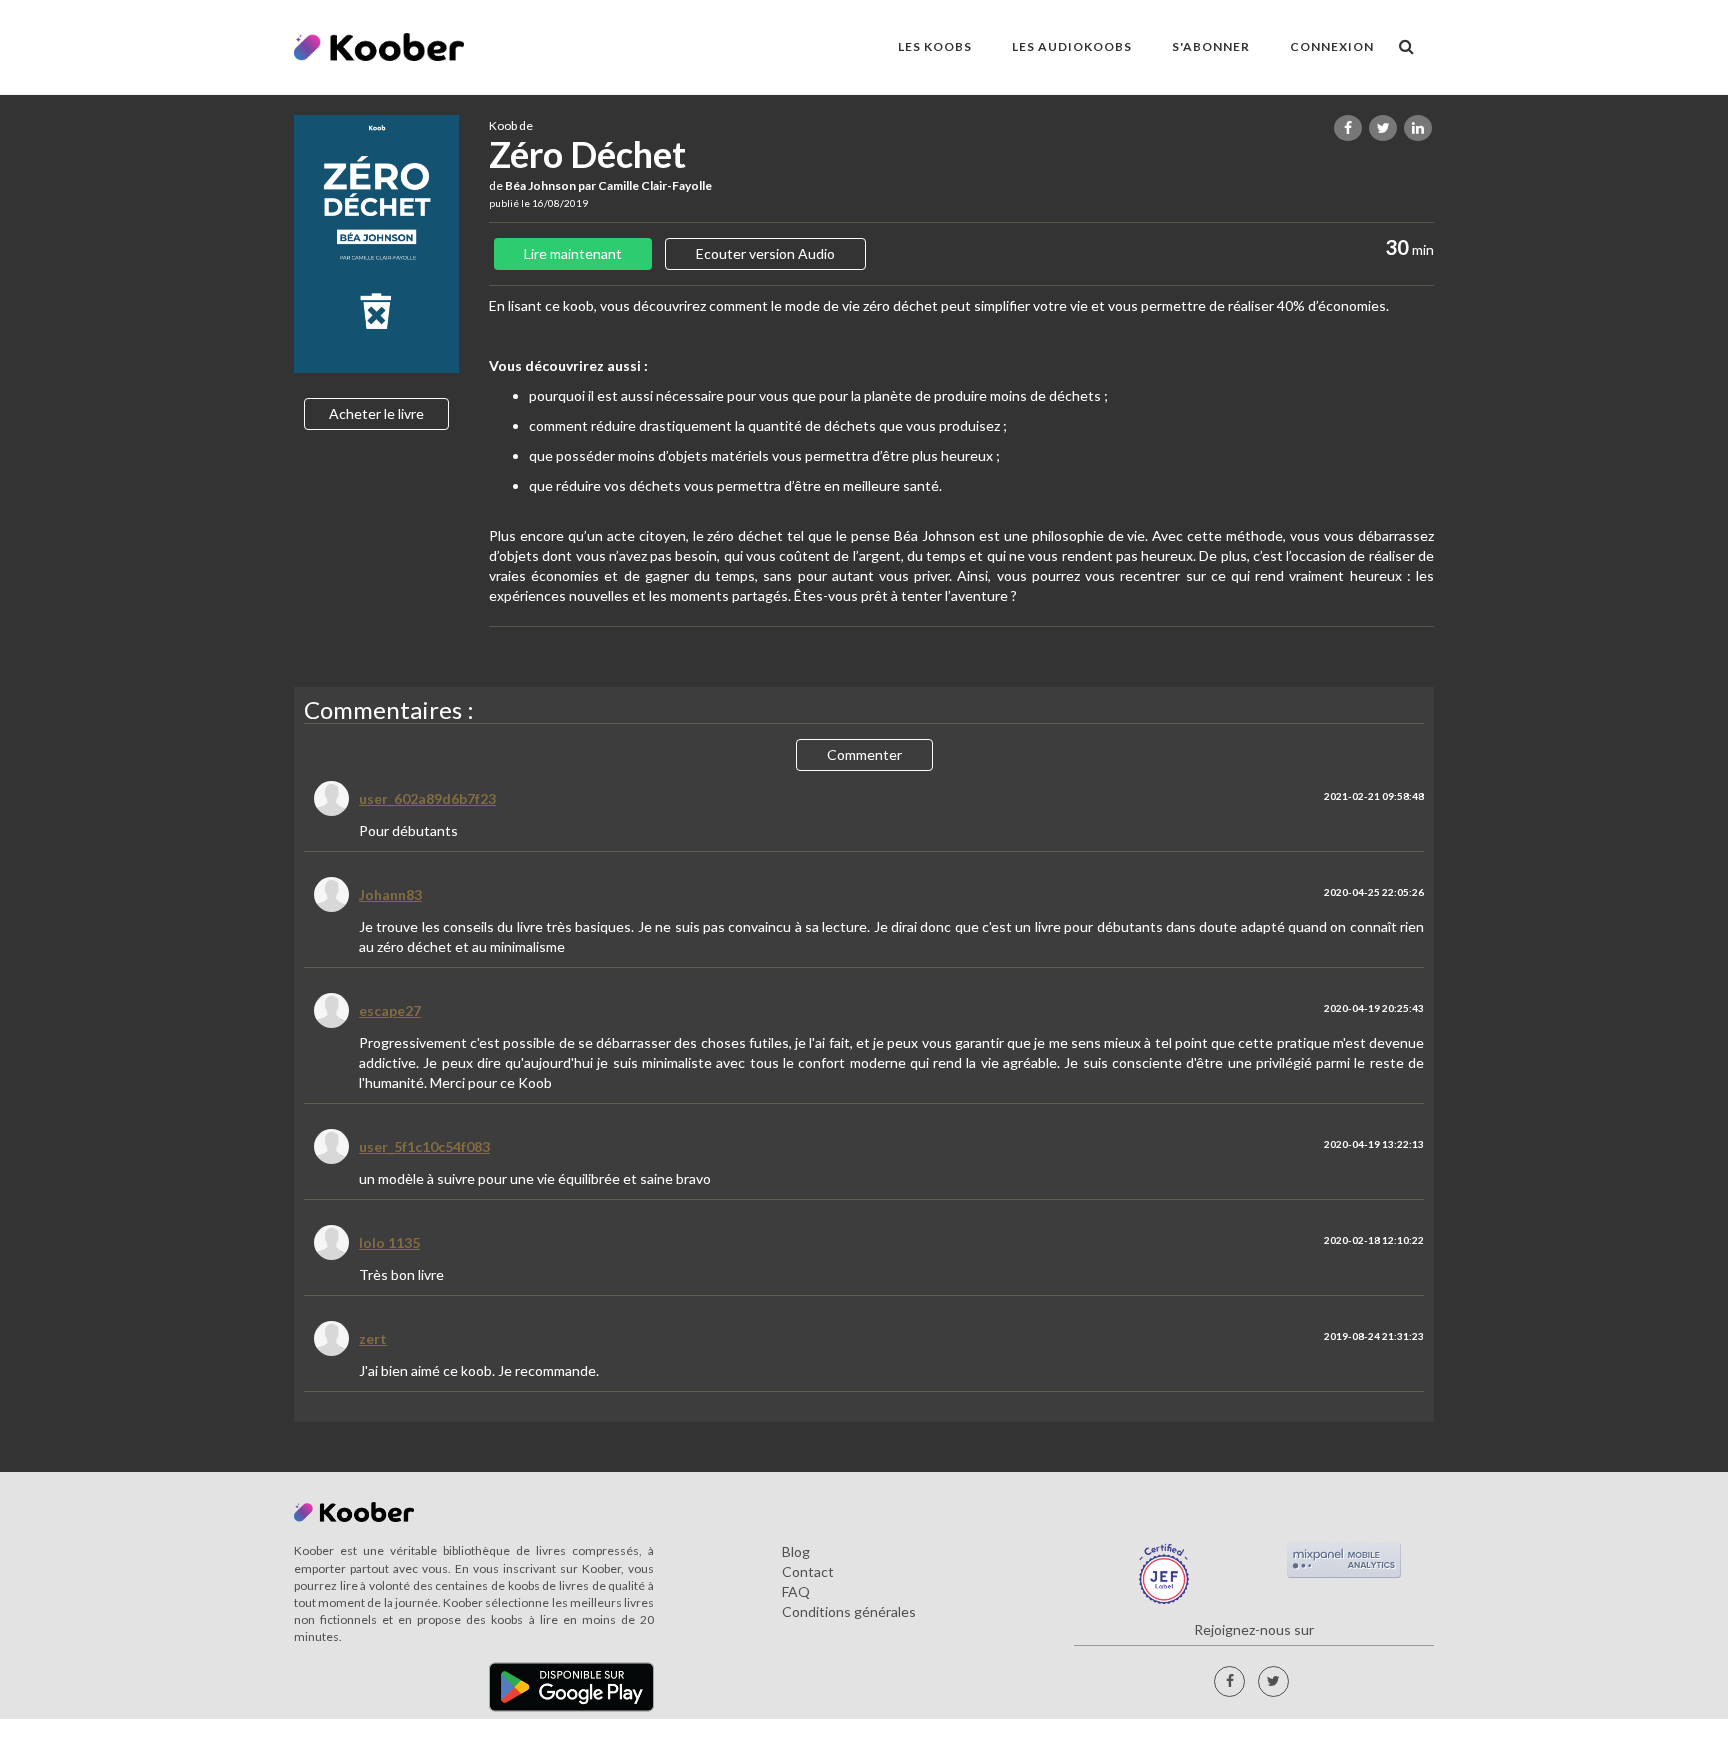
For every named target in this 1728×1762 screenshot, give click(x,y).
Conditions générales (849, 1611)
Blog (796, 1551)
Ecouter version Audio (765, 253)
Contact (808, 1571)
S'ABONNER (1211, 46)
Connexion (1332, 46)
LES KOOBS (935, 46)
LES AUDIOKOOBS (1072, 46)
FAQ (796, 1591)
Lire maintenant (573, 253)
